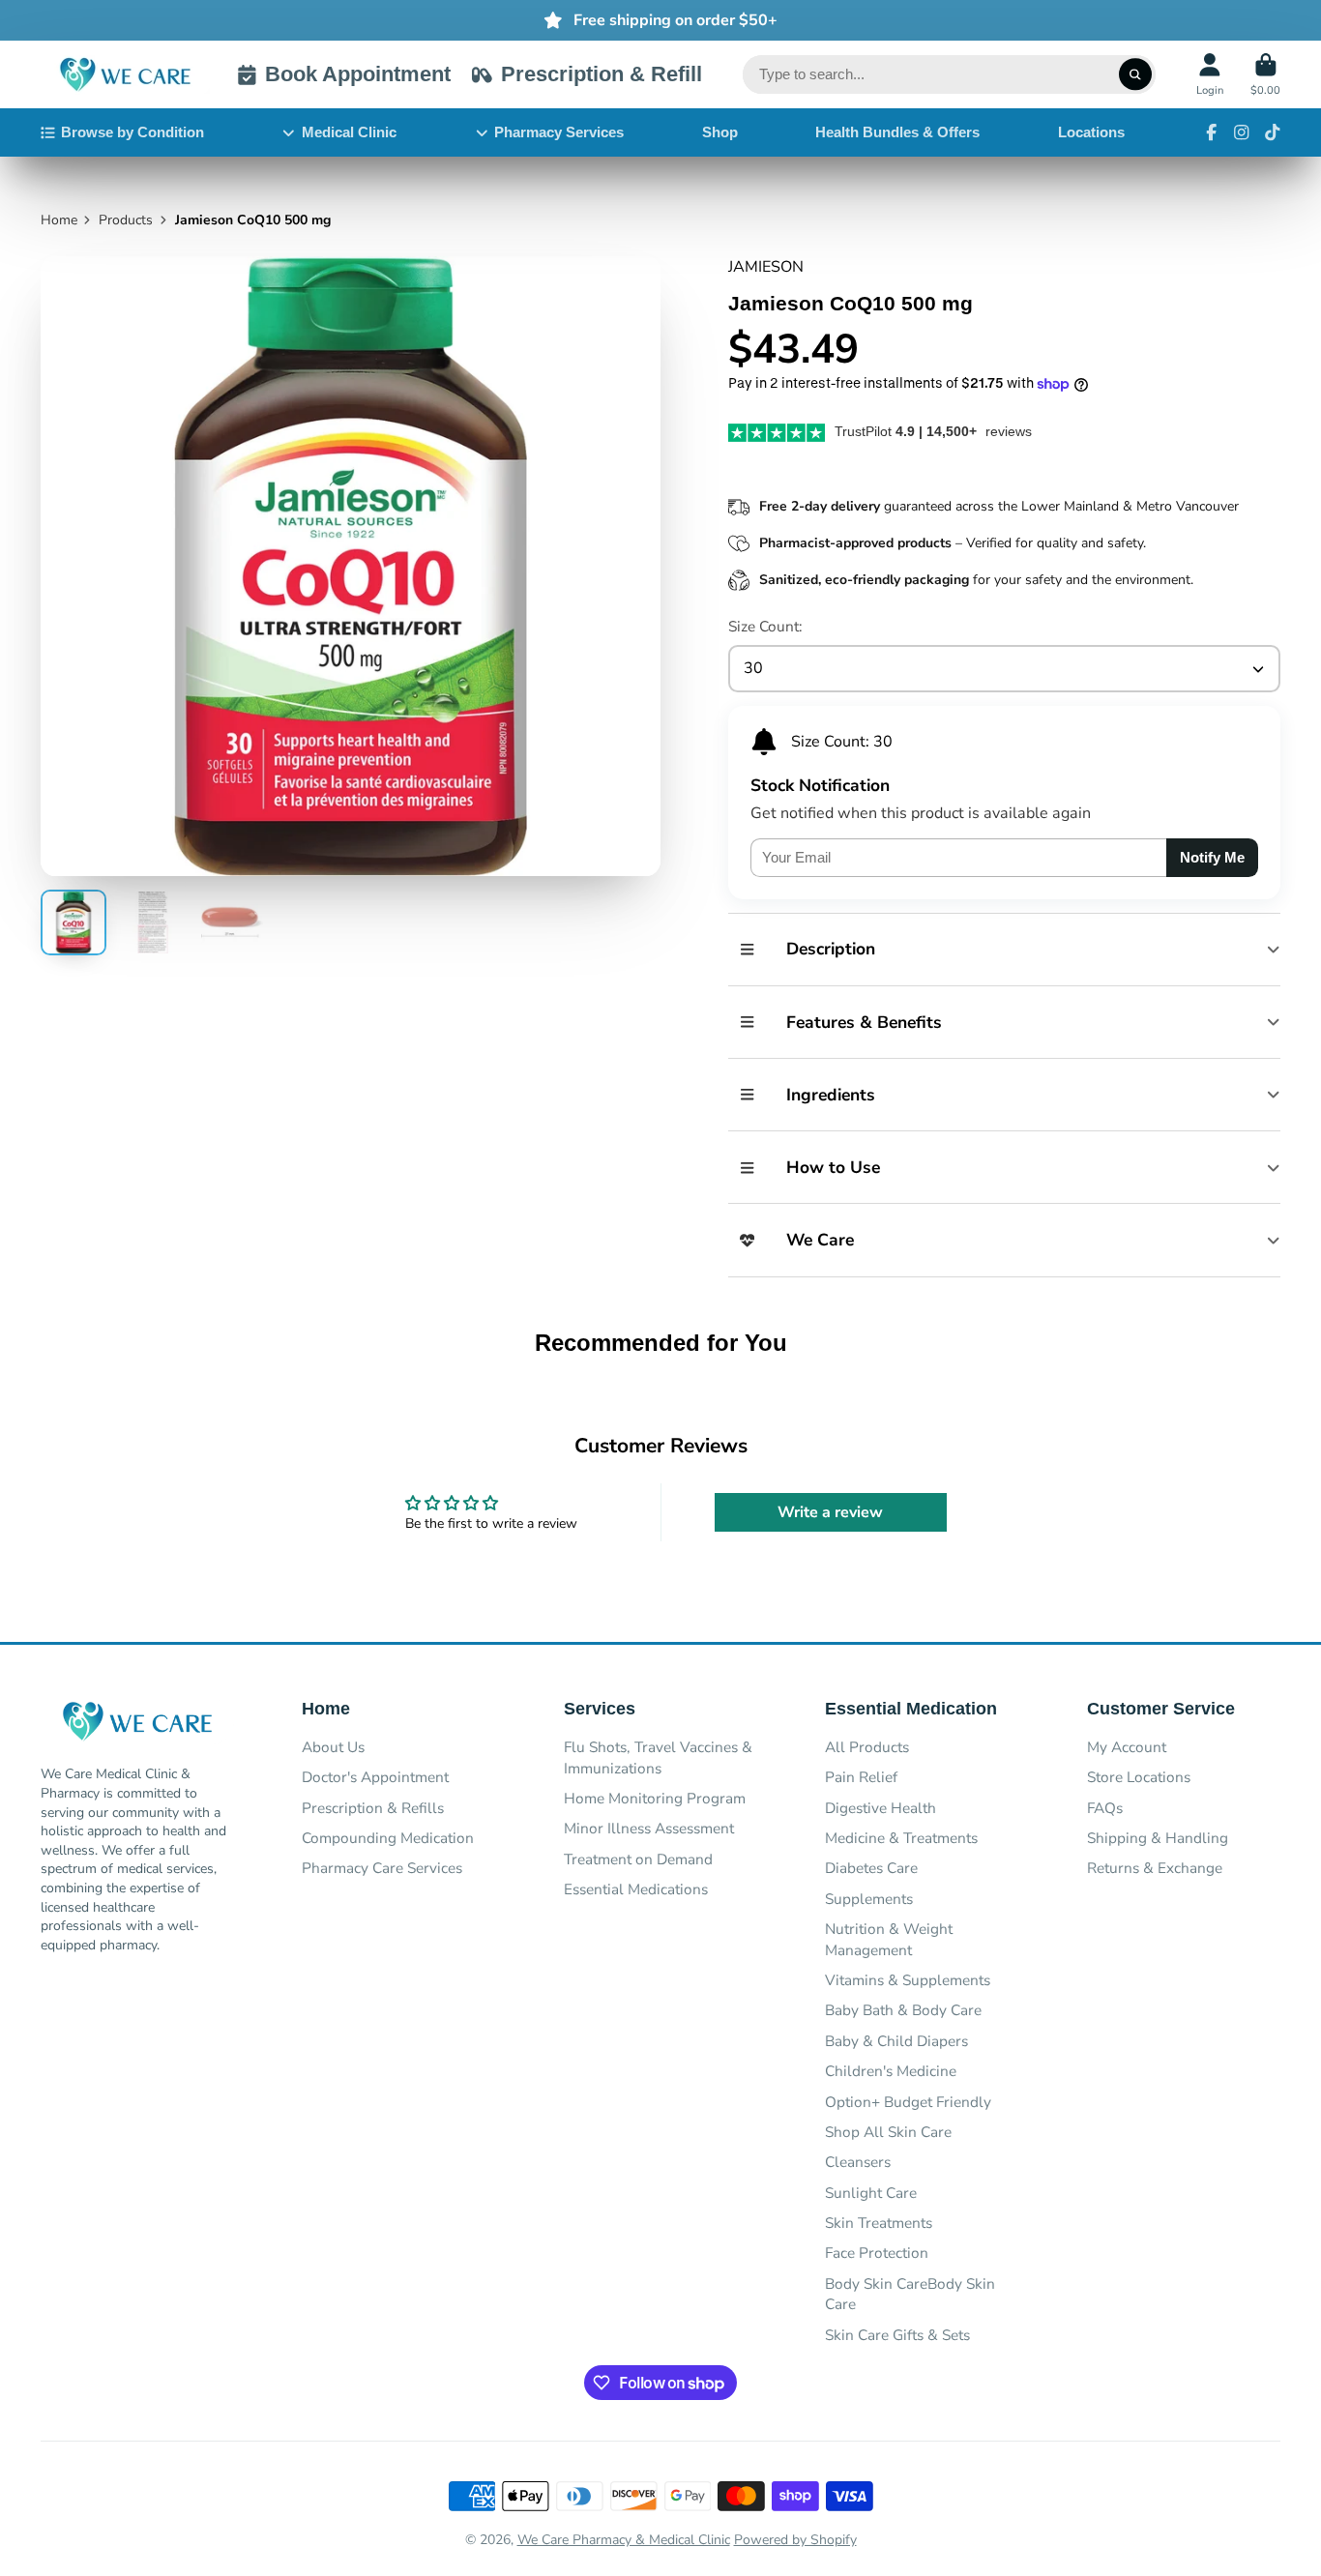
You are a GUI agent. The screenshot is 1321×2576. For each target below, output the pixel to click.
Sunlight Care (871, 2193)
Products (126, 220)
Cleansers (858, 2162)
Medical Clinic (349, 132)
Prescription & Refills (373, 1808)
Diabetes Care (871, 1868)
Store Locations (1139, 1777)
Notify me (1212, 857)
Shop (720, 132)
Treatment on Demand (638, 1859)
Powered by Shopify (795, 2540)
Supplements (869, 1899)
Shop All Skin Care (888, 2132)
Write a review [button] (830, 1512)
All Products (867, 1747)
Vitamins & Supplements (908, 1980)
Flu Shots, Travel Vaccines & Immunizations (658, 1757)
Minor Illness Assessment (649, 1828)
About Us (333, 1747)
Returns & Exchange (1155, 1868)
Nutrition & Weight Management (889, 1939)
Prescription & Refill (601, 74)
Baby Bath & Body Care (903, 2010)
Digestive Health (881, 1808)
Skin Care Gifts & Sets (897, 2335)
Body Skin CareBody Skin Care (910, 2294)
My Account (1127, 1747)
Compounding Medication (388, 1838)
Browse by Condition (132, 132)
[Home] (125, 75)
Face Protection (877, 2253)
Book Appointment (358, 74)
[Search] (1135, 74)
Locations (1091, 132)
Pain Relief (861, 1777)
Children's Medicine (891, 2071)
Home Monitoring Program (655, 1798)
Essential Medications (636, 1889)
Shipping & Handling (1158, 1838)
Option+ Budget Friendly (908, 2102)
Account (1210, 74)
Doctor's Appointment (375, 1777)
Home (59, 220)
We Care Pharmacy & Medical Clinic (624, 2540)
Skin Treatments (879, 2223)
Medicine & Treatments (901, 1838)
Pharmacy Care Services (382, 1868)
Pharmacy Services (559, 132)
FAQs (1105, 1808)
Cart (1265, 74)
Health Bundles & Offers (897, 132)
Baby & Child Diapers (896, 2041)
